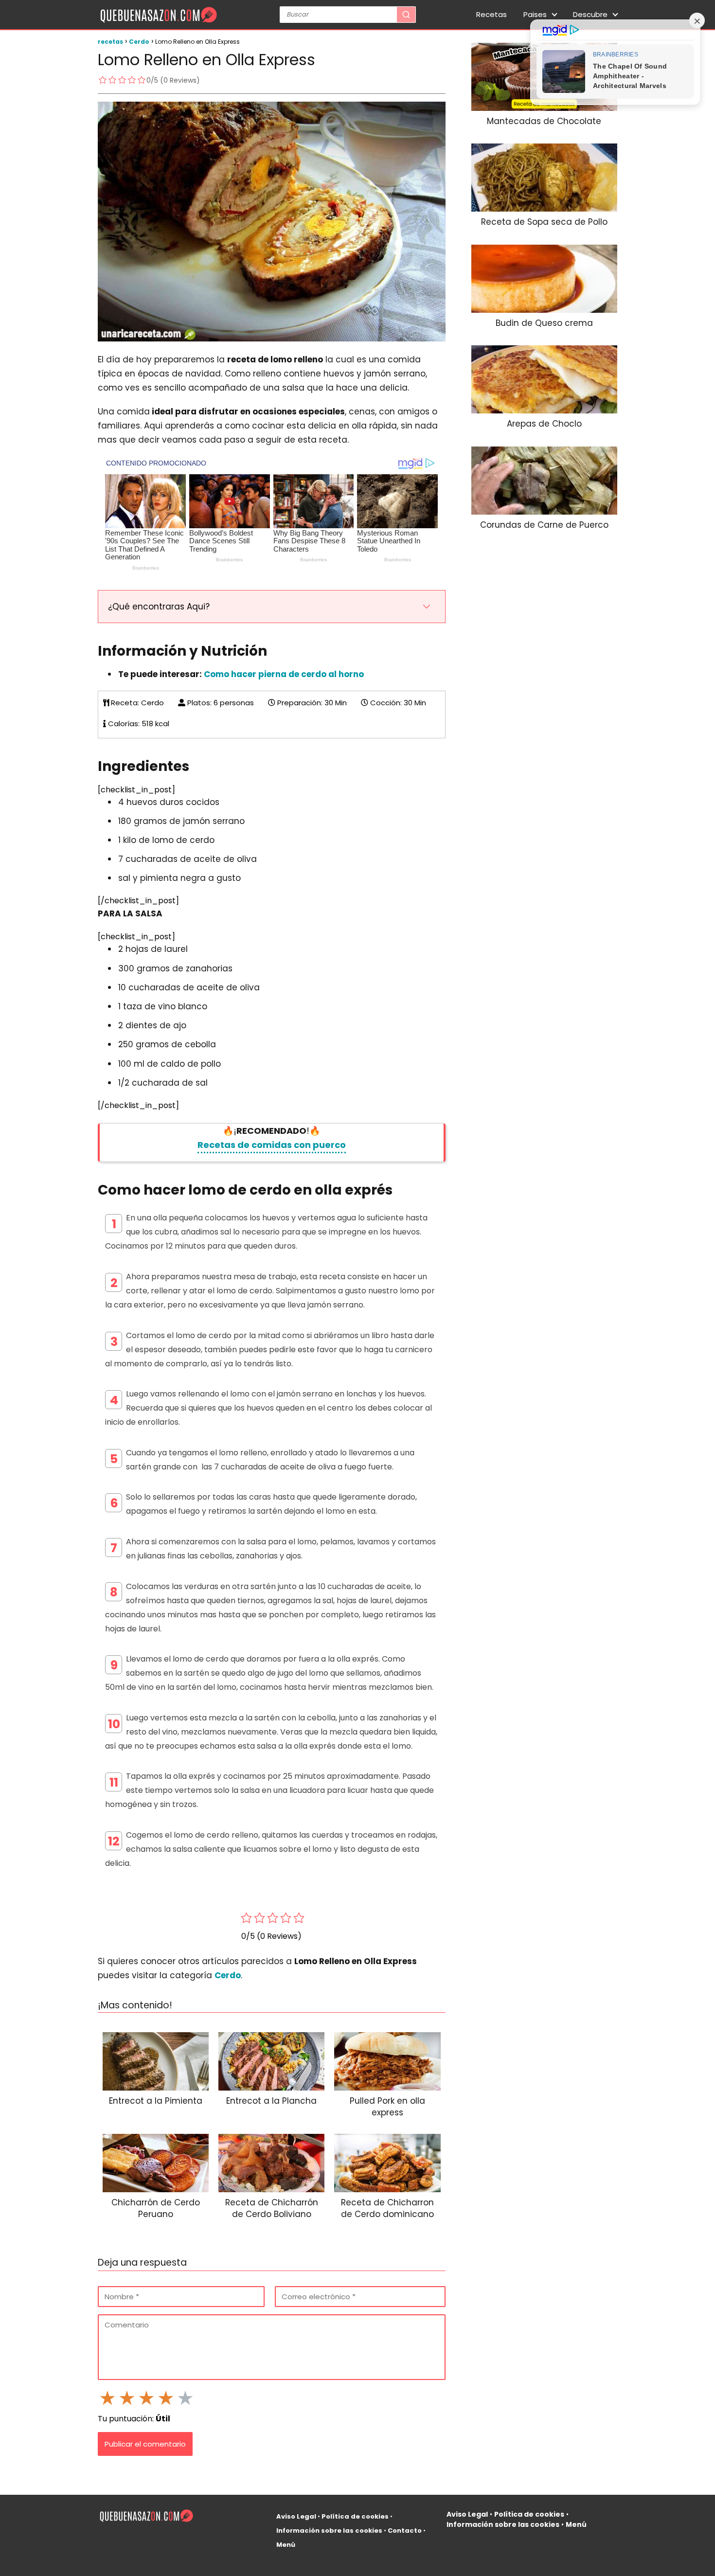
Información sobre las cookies (329, 2531)
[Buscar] (406, 15)
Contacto (405, 2531)
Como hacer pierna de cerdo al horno (284, 674)
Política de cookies (355, 2516)
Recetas (492, 14)
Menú (286, 2545)
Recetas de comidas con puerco (272, 1145)
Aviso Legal (296, 2516)
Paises (535, 14)
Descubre (590, 14)
